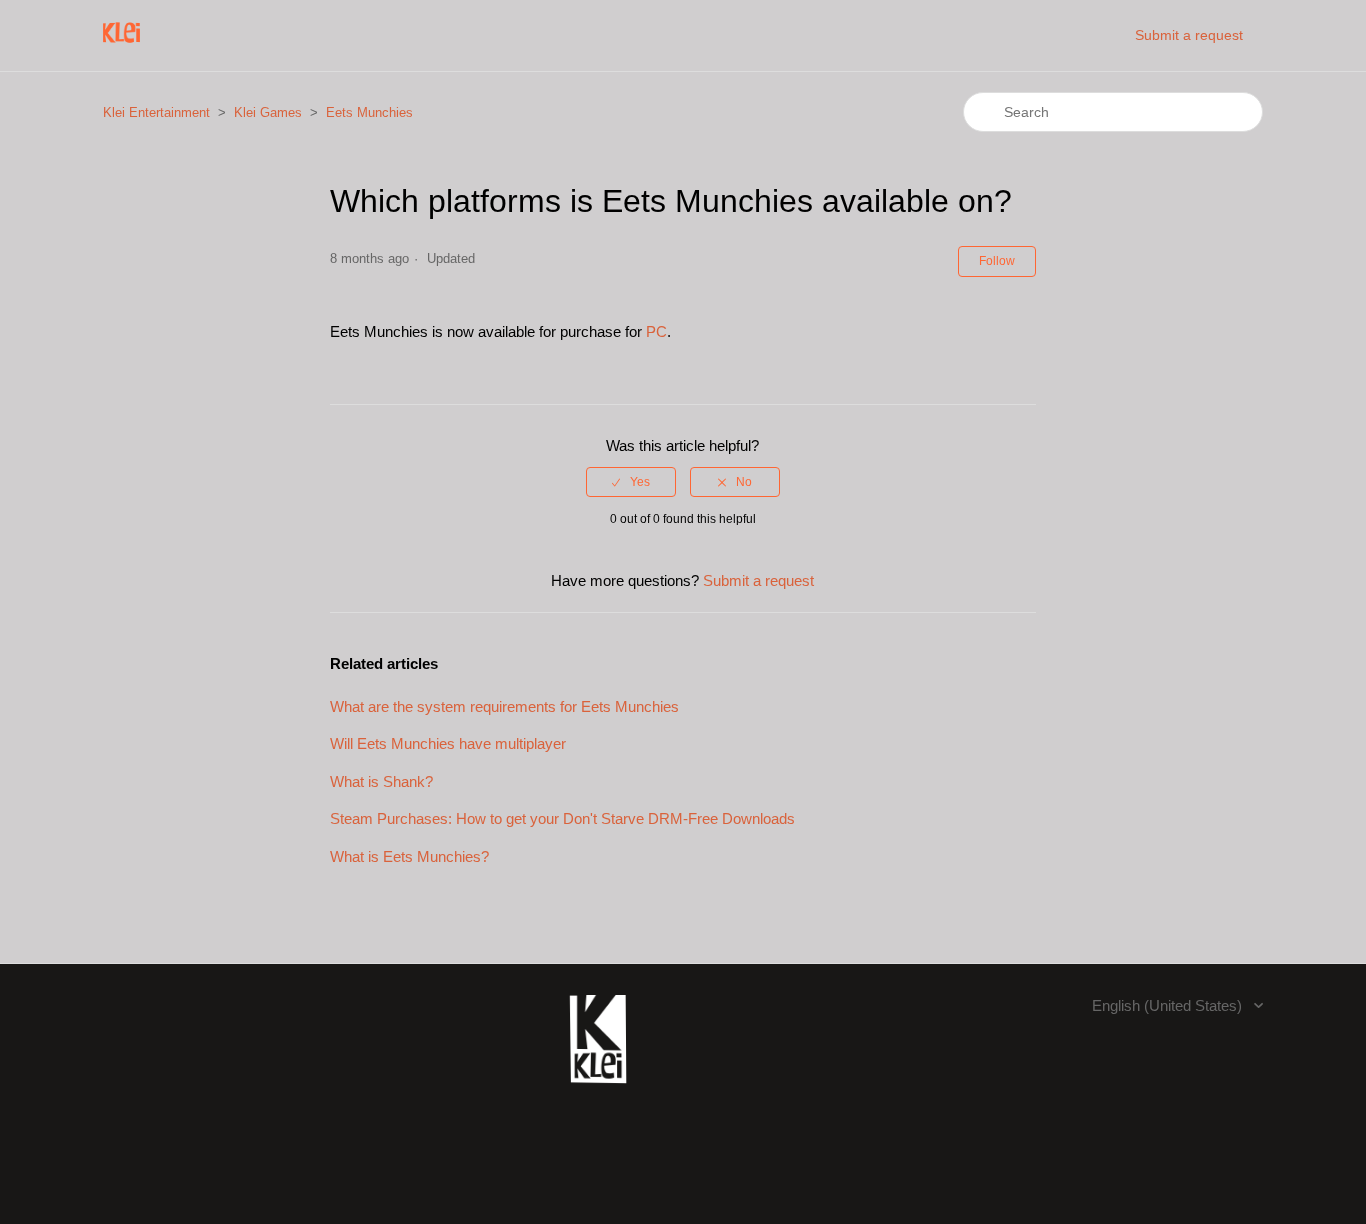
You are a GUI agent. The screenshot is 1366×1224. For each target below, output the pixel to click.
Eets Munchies (369, 112)
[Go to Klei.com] (598, 1094)
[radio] (631, 482)
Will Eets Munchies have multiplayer (448, 743)
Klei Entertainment (156, 112)
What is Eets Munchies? (409, 856)
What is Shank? (381, 781)
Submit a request (1189, 35)
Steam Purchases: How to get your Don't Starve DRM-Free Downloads (562, 818)
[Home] (121, 45)
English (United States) (1169, 1005)
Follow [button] (997, 261)
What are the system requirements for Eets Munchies (504, 706)
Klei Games (268, 112)
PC (656, 331)
